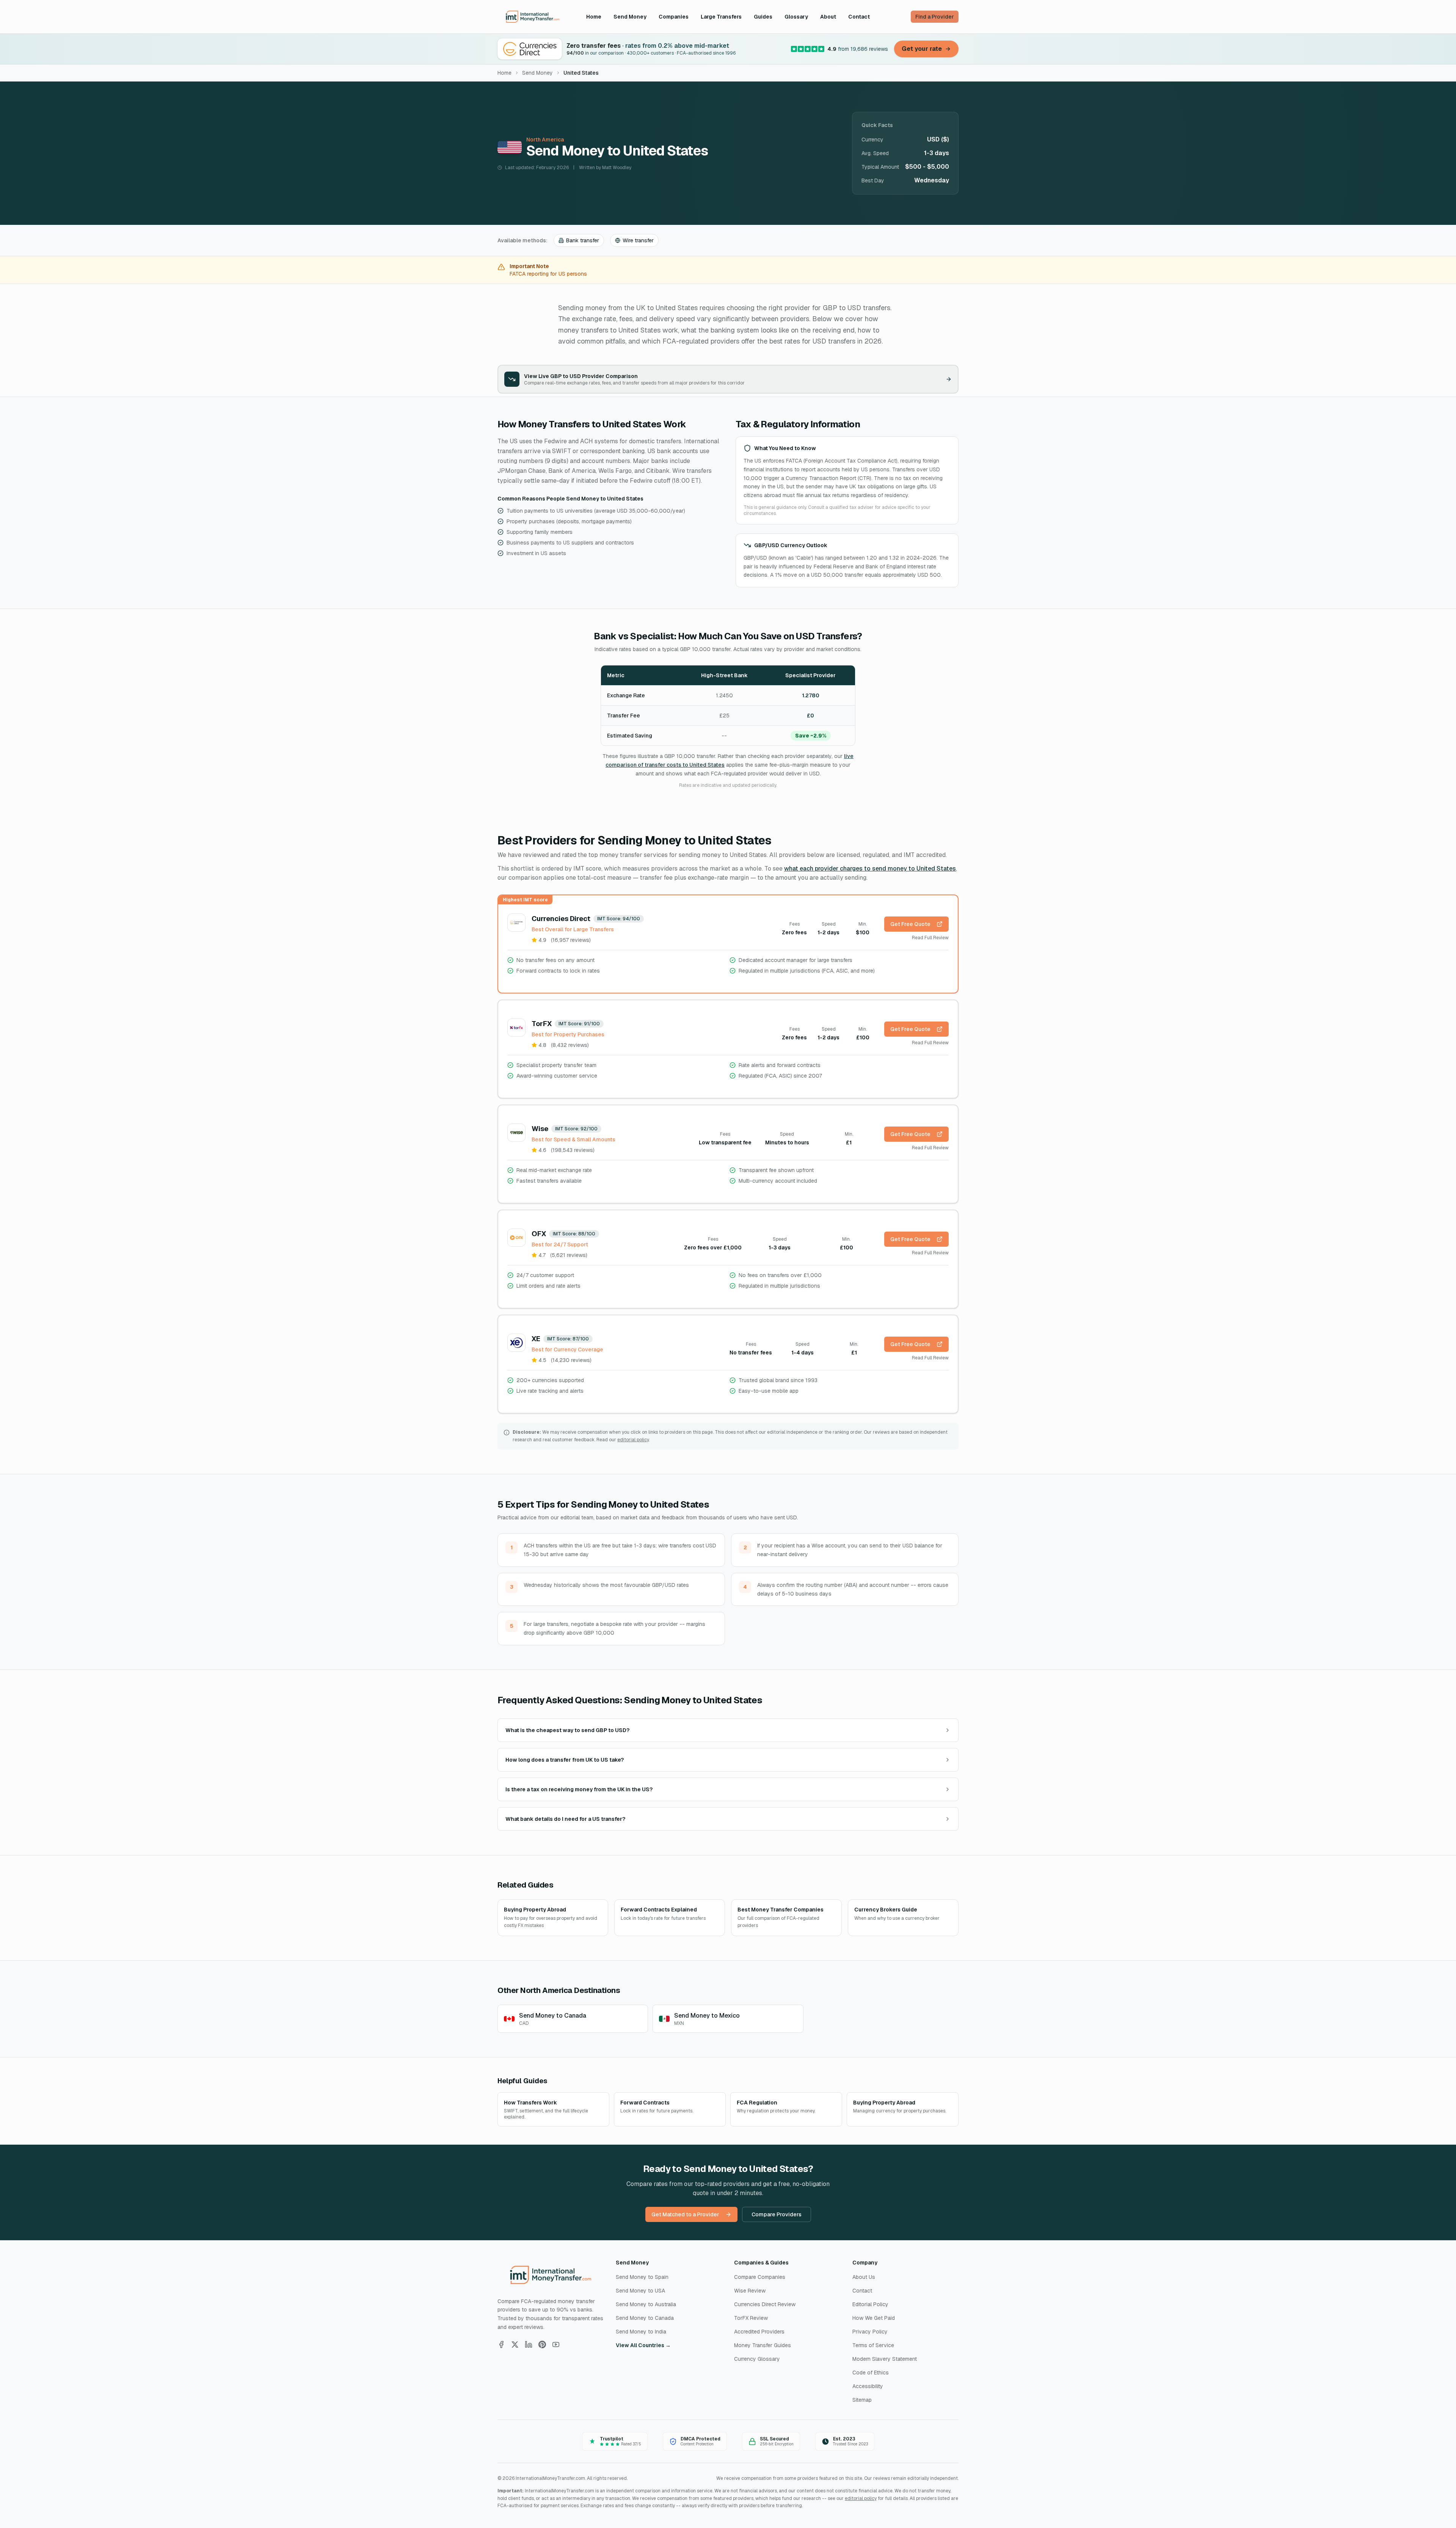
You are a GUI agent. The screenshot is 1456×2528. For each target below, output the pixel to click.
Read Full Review (930, 938)
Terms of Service (873, 2345)
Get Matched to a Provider (685, 2214)
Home (594, 17)
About (828, 17)
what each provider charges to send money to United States (870, 869)
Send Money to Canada (645, 2318)
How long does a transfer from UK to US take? (565, 1760)
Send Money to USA (640, 2291)
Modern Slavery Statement (885, 2359)
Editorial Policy (870, 2304)
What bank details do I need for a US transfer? (565, 1819)
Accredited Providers (759, 2332)
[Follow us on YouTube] (556, 2344)
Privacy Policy (870, 2332)
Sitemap (862, 2400)
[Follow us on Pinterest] (542, 2344)
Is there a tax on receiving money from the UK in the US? (579, 1789)
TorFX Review (751, 2318)
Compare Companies (760, 2277)
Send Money (630, 17)
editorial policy (633, 1440)
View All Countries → (643, 2345)
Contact (859, 17)
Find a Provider (935, 17)
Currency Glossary (757, 2359)
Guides (763, 17)
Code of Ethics (871, 2373)
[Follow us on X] (515, 2344)
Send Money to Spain (642, 2277)
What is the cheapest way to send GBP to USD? (567, 1730)
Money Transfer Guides (763, 2345)
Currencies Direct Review (765, 2304)
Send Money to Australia (646, 2304)
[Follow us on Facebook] (501, 2344)
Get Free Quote (910, 924)
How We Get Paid (874, 2318)
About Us (864, 2277)
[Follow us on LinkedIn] (529, 2344)
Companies (674, 17)
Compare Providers (777, 2214)
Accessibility (868, 2386)
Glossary (796, 17)
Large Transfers (721, 17)
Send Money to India (641, 2332)
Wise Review (750, 2291)
